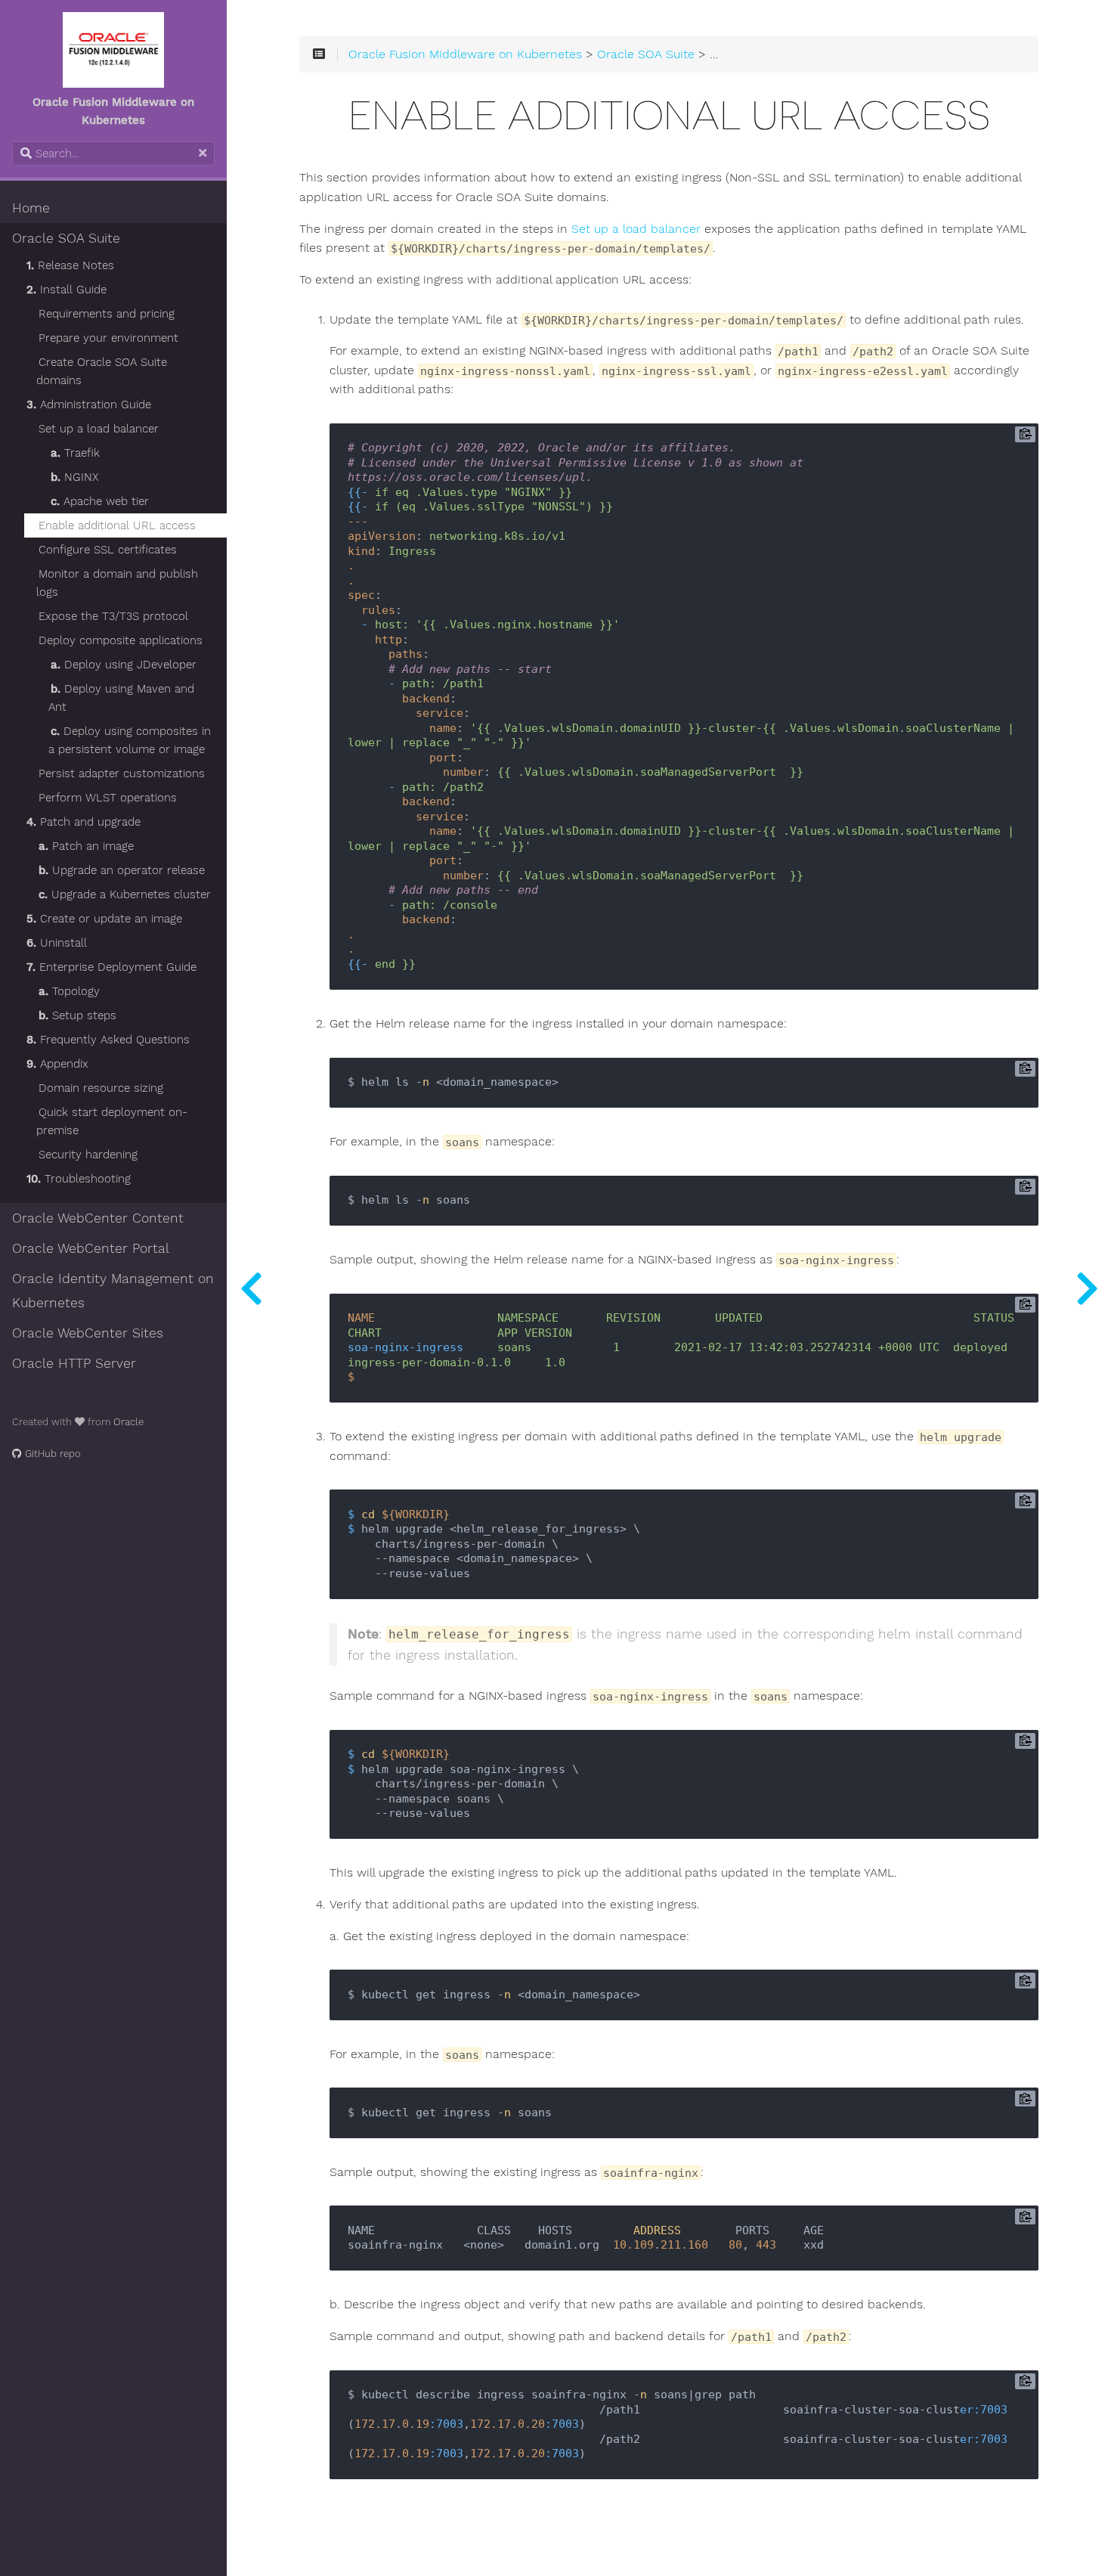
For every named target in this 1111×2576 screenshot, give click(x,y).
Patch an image (86, 846)
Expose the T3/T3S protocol (113, 616)
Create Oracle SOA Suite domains (102, 371)
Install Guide (67, 290)
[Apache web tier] (251, 1288)
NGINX (74, 477)
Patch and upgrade (84, 822)
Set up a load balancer (99, 429)
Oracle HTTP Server (74, 1363)
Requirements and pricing (107, 314)
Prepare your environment (108, 338)
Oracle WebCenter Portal (91, 1248)
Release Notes (70, 265)
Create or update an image (104, 919)
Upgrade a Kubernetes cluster (125, 894)
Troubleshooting (79, 1179)
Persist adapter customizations (122, 773)
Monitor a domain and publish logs (117, 583)
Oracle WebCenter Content (98, 1218)
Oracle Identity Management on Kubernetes (113, 1291)
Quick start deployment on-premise (112, 1121)
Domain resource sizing (101, 1088)
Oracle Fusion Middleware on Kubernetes (465, 54)
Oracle (128, 1422)
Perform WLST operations (108, 798)
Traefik (75, 453)
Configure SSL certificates (108, 550)
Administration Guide (89, 405)
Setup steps (77, 1015)
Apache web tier (100, 501)
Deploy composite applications (121, 640)
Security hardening (88, 1155)
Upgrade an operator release (122, 870)
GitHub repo (51, 1454)
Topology (69, 991)
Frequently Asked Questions (108, 1040)
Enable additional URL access (117, 525)
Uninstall (57, 943)
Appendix (57, 1064)
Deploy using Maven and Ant (121, 698)
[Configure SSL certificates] (1087, 1288)
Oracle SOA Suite (66, 238)
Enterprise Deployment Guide (111, 967)
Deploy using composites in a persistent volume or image (130, 740)
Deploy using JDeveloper (124, 665)
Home (31, 208)
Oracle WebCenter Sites (88, 1333)
